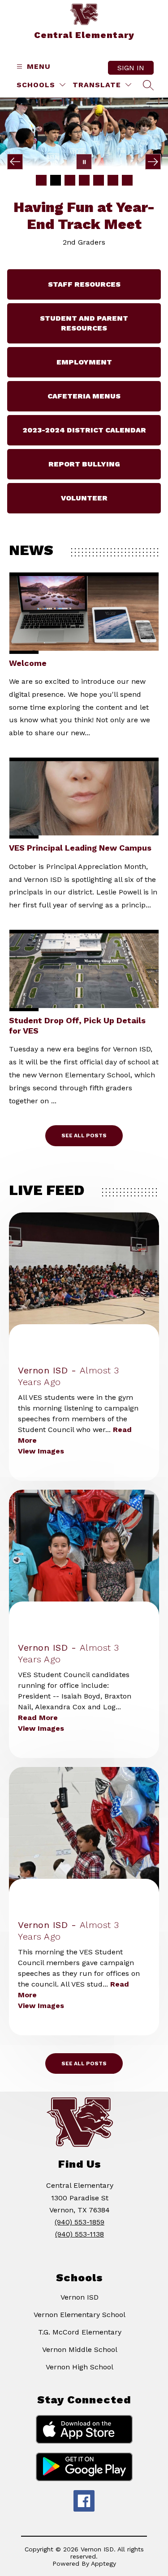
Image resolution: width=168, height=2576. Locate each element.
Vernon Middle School (80, 2334)
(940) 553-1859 (80, 2207)
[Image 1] (41, 180)
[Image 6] (113, 180)
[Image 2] (56, 180)
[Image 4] (84, 180)
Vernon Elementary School (80, 2299)
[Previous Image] (15, 162)
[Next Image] (153, 162)
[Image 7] (127, 180)
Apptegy (103, 2548)
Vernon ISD (80, 2282)
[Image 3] (70, 180)
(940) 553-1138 (80, 2219)
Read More (38, 1702)
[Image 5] (99, 180)
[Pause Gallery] (84, 162)
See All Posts (84, 1120)
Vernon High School (80, 2352)
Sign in (131, 68)
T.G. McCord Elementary (80, 2317)
